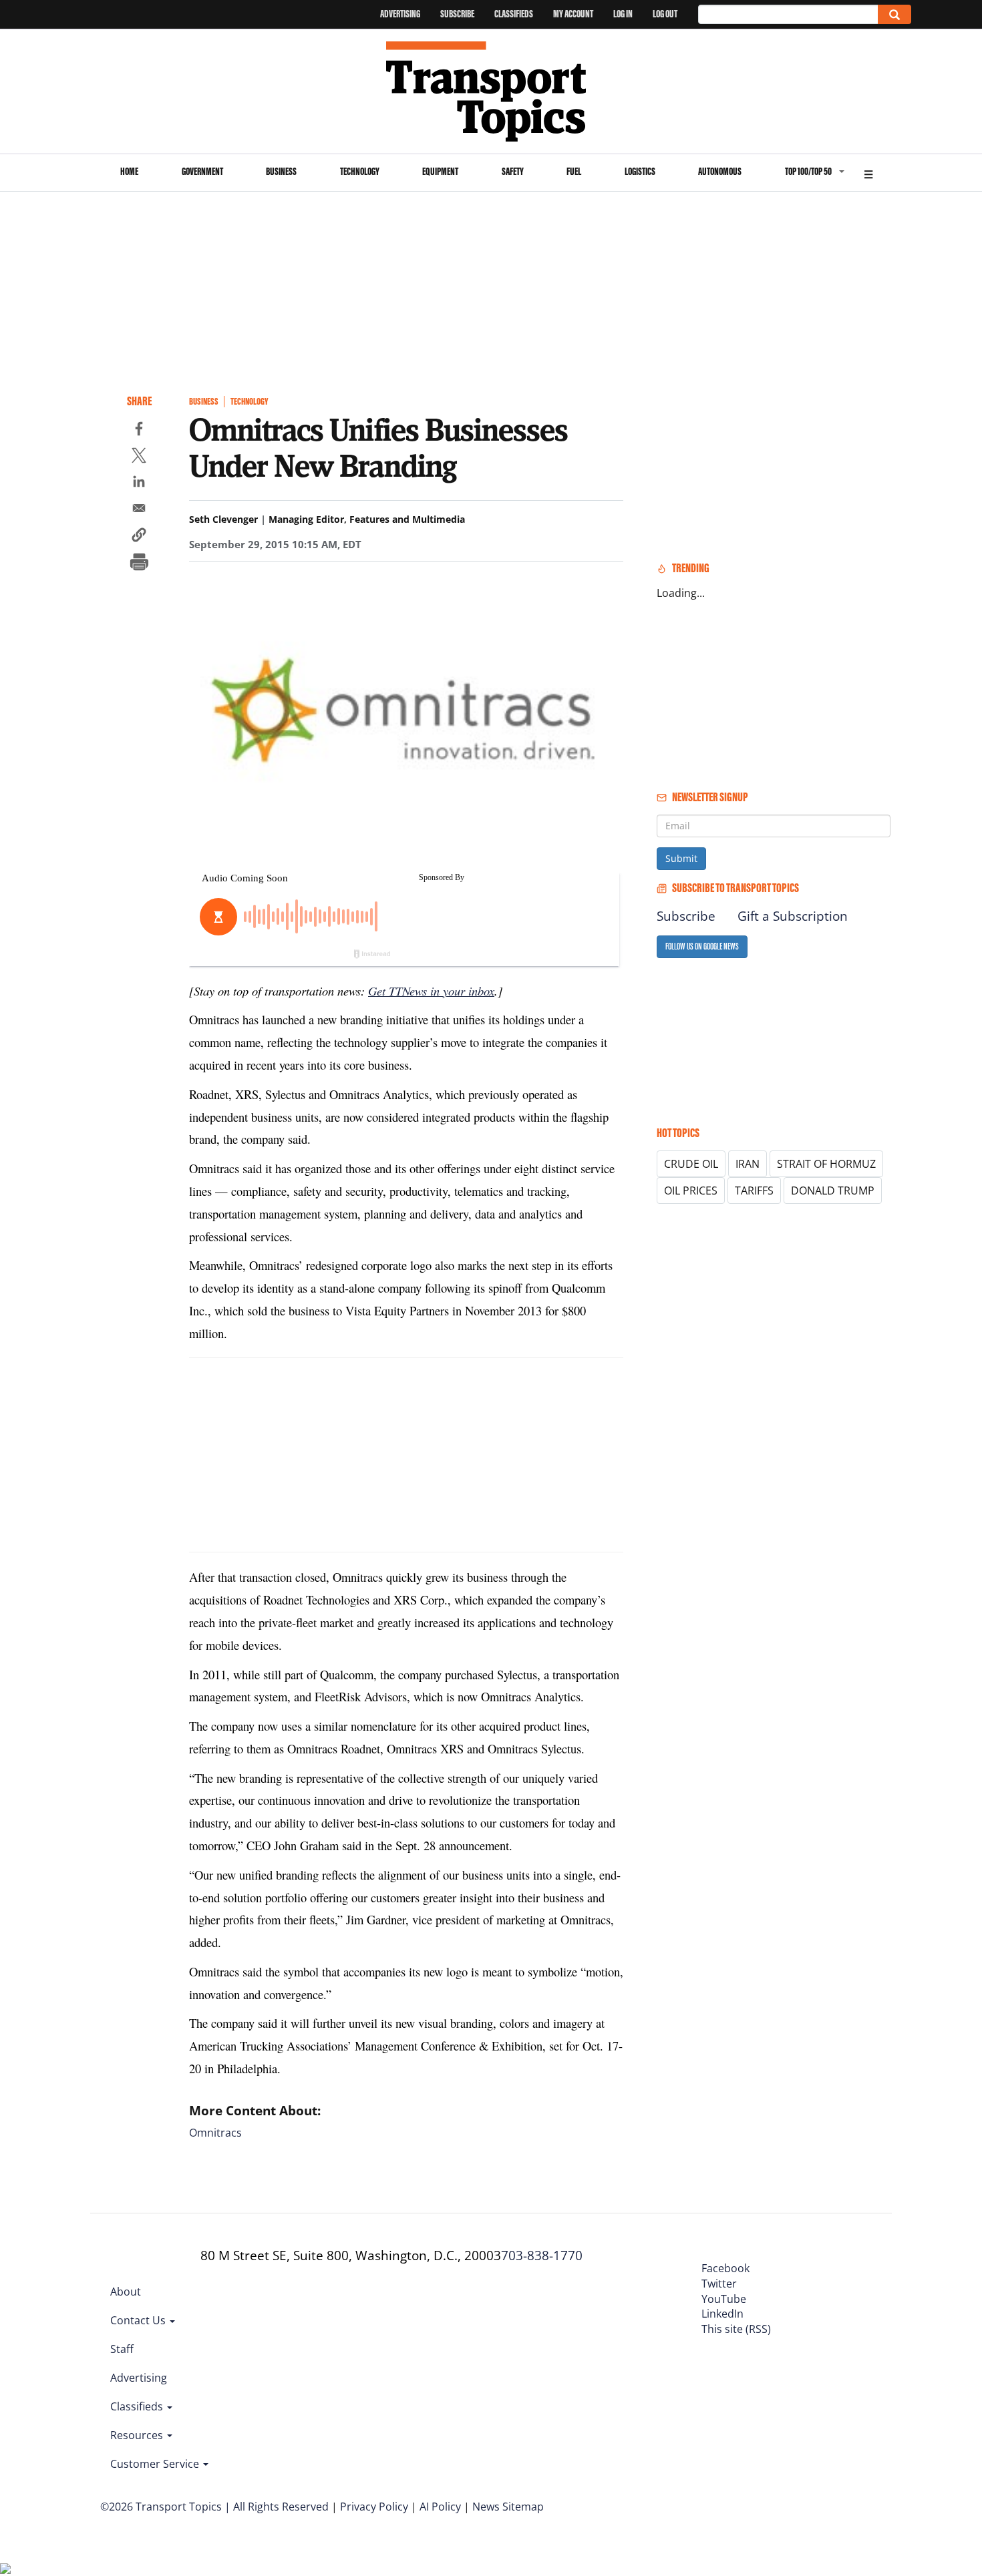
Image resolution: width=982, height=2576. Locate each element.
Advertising (400, 14)
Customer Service (156, 2464)
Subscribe (457, 14)
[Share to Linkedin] (139, 483)
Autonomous (720, 171)
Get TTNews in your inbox (431, 991)
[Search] (894, 14)
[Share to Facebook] (139, 431)
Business (281, 171)
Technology (360, 171)
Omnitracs (215, 2133)
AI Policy (440, 2507)
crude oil (691, 1164)
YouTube (724, 2299)
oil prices (691, 1191)
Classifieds (514, 14)
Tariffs (754, 1191)
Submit (681, 858)
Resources (138, 2435)
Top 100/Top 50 (808, 171)
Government (202, 171)
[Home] (491, 91)
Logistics (640, 171)
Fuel (574, 171)
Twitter (719, 2284)
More (868, 173)
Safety (513, 171)
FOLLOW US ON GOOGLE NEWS (702, 946)
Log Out (665, 14)
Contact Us (139, 2320)
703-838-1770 (542, 2256)
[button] (139, 537)
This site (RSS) (736, 2329)
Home (129, 171)
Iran (748, 1164)
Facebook (725, 2268)
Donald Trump (833, 1191)
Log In (623, 14)
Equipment (440, 171)
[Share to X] (139, 457)
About (126, 2292)
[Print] (139, 564)
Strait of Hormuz (826, 1164)
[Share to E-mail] (139, 510)
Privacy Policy (374, 2507)
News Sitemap (508, 2507)
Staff (122, 2349)
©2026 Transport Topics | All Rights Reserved (214, 2507)
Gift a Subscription (793, 916)
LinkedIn (722, 2314)
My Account (573, 14)
